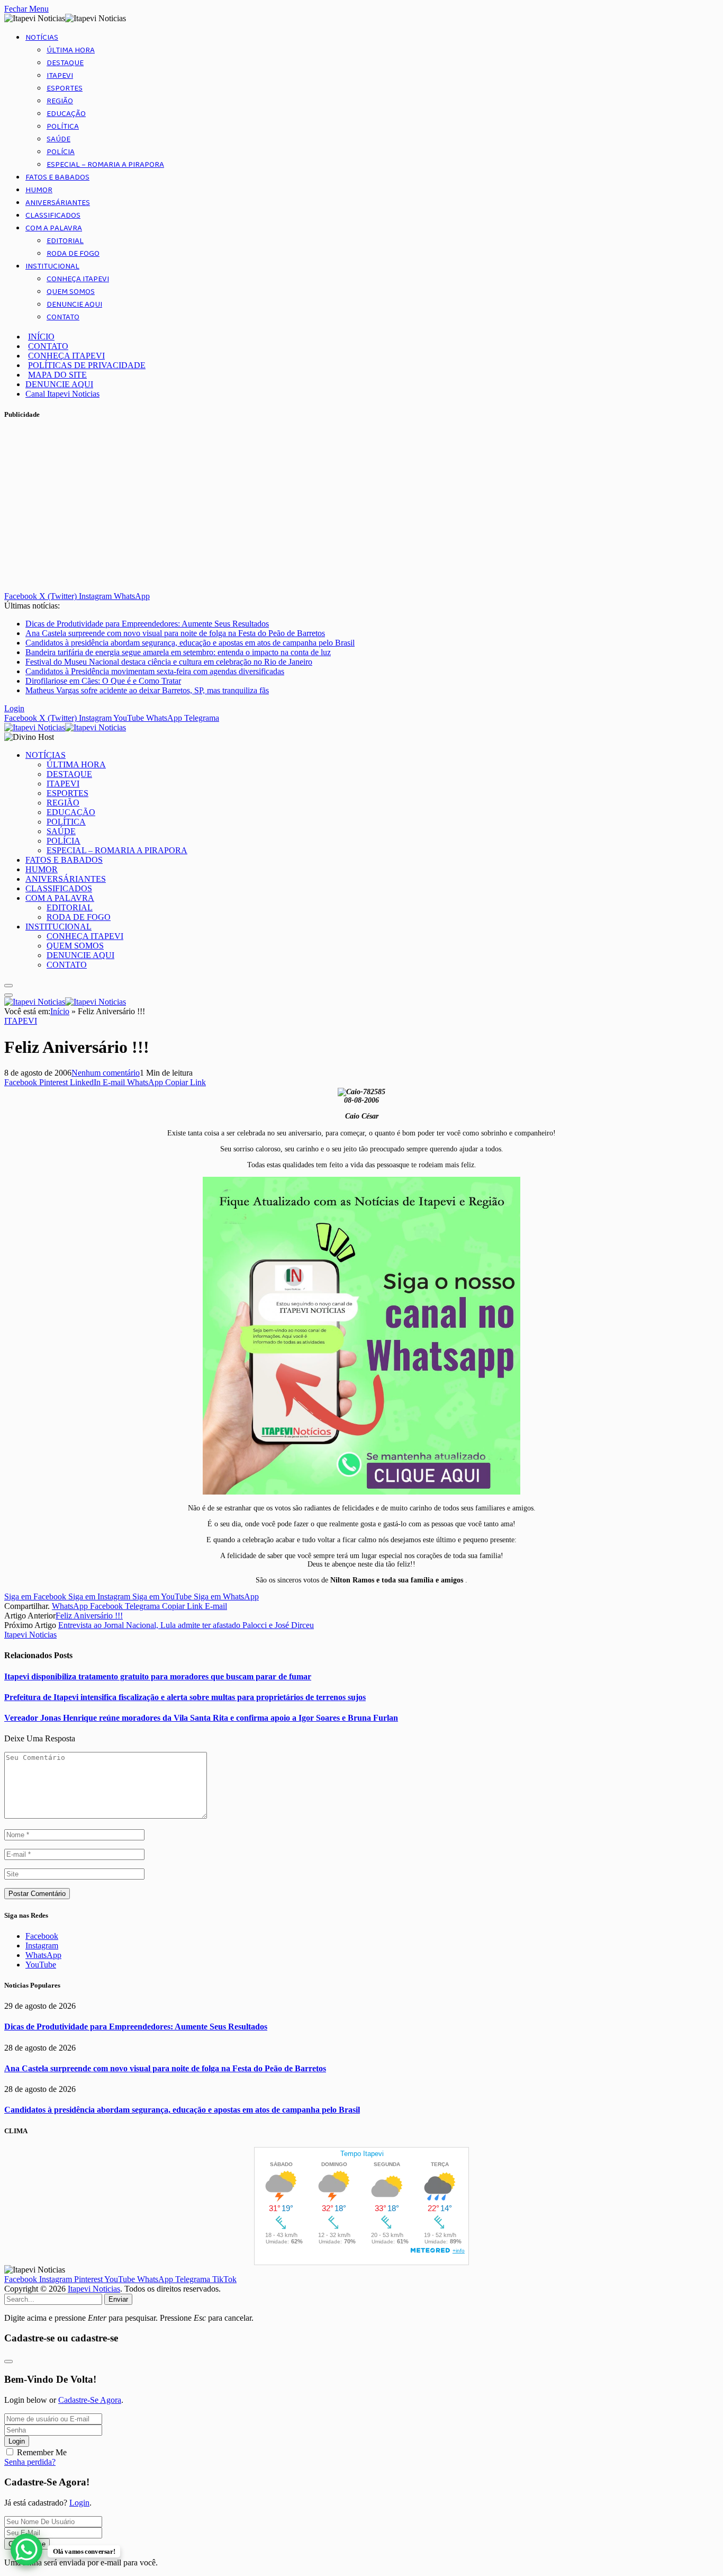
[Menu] (8, 986)
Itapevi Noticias (30, 1635)
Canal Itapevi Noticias (62, 394)
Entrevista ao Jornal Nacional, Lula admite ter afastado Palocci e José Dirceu (186, 1625)
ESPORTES (65, 88)
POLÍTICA (63, 127)
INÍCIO (41, 337)
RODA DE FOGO (73, 254)
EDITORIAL (65, 241)
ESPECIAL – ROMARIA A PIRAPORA (105, 165)
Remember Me (42, 2452)
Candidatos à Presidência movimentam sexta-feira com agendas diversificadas (155, 671)
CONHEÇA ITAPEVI (78, 279)
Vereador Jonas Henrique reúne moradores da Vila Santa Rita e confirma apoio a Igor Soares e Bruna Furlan (201, 1718)
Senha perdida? (30, 2462)
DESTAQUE (65, 63)
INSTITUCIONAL (52, 266)
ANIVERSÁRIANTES (58, 203)
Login (17, 2441)
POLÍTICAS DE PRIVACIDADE (87, 365)
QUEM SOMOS (71, 292)
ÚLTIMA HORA (71, 50)
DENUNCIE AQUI (74, 305)
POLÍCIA (61, 152)
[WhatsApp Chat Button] (26, 2550)
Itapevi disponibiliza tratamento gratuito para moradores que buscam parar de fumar (158, 1676)
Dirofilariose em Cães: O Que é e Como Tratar (103, 681)
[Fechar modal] (8, 2362)
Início (60, 1011)
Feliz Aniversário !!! (89, 1616)
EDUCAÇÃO (66, 114)
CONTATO (63, 317)
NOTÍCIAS (42, 38)
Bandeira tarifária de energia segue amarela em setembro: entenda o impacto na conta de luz (178, 652)
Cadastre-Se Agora (90, 2400)
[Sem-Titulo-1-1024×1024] (361, 1492)
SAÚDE (58, 139)
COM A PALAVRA (54, 228)
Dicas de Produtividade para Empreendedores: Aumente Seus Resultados (147, 624)
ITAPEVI (60, 76)
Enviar (118, 2299)
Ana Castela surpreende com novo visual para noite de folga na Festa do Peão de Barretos (175, 633)
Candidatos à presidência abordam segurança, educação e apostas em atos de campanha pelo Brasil (190, 643)
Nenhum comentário (106, 1073)
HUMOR (39, 190)
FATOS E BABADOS (57, 177)
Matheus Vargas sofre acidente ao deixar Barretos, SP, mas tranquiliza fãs (147, 690)
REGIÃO (60, 101)
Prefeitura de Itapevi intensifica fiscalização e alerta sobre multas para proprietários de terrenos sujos (185, 1697)
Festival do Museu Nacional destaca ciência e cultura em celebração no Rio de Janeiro (169, 662)
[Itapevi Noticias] (65, 727)
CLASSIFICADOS (53, 216)
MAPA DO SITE (57, 375)
